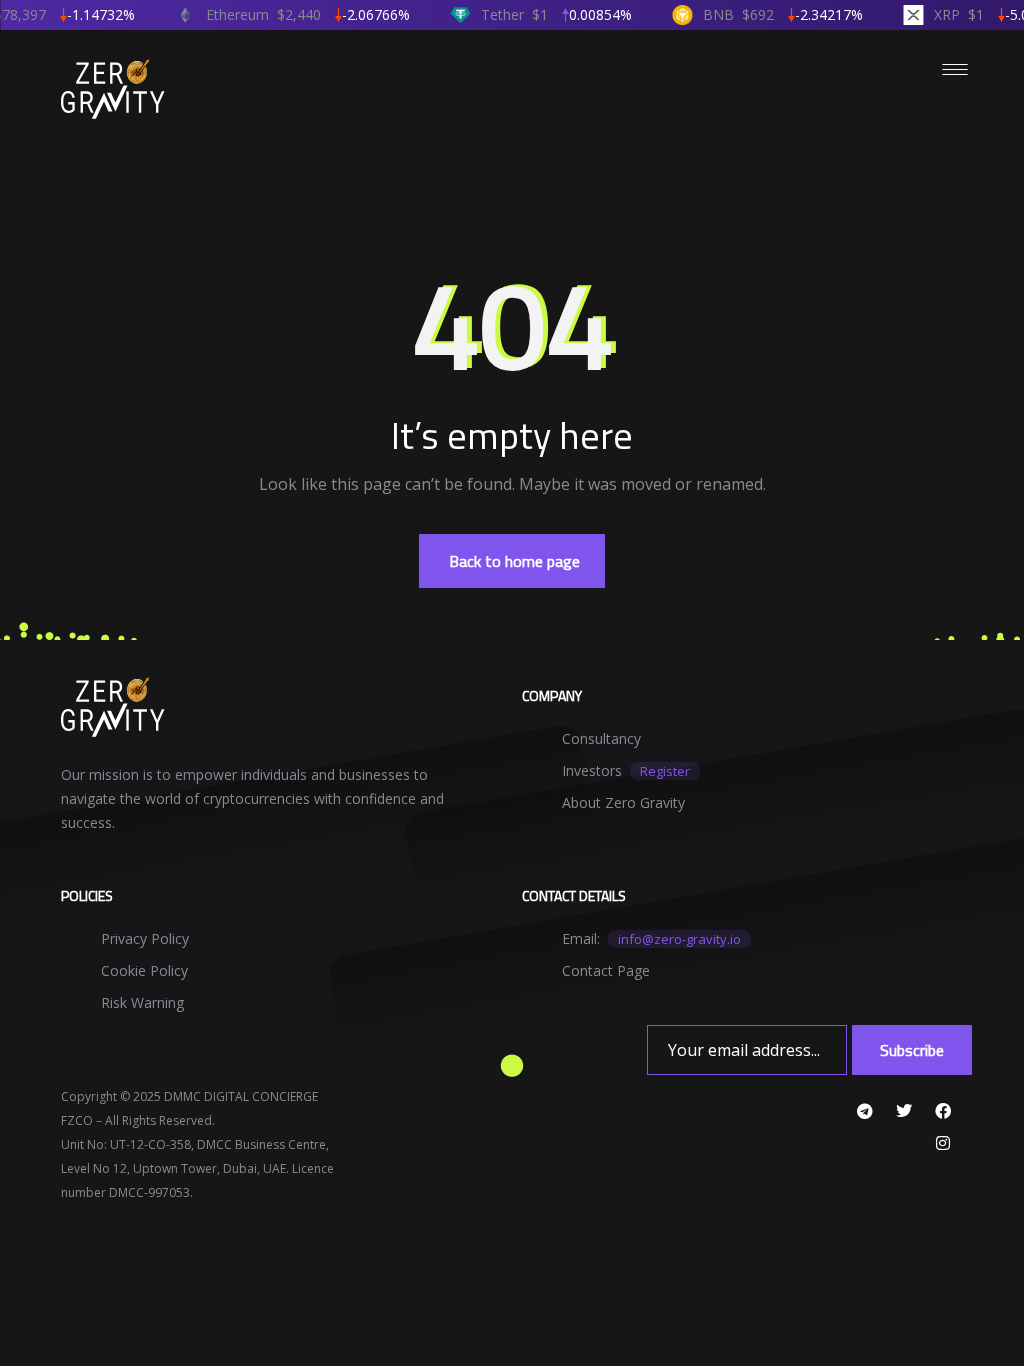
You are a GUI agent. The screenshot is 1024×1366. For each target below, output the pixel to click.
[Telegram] (865, 1111)
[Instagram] (943, 1143)
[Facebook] (943, 1111)
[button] (512, 561)
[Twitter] (904, 1111)
